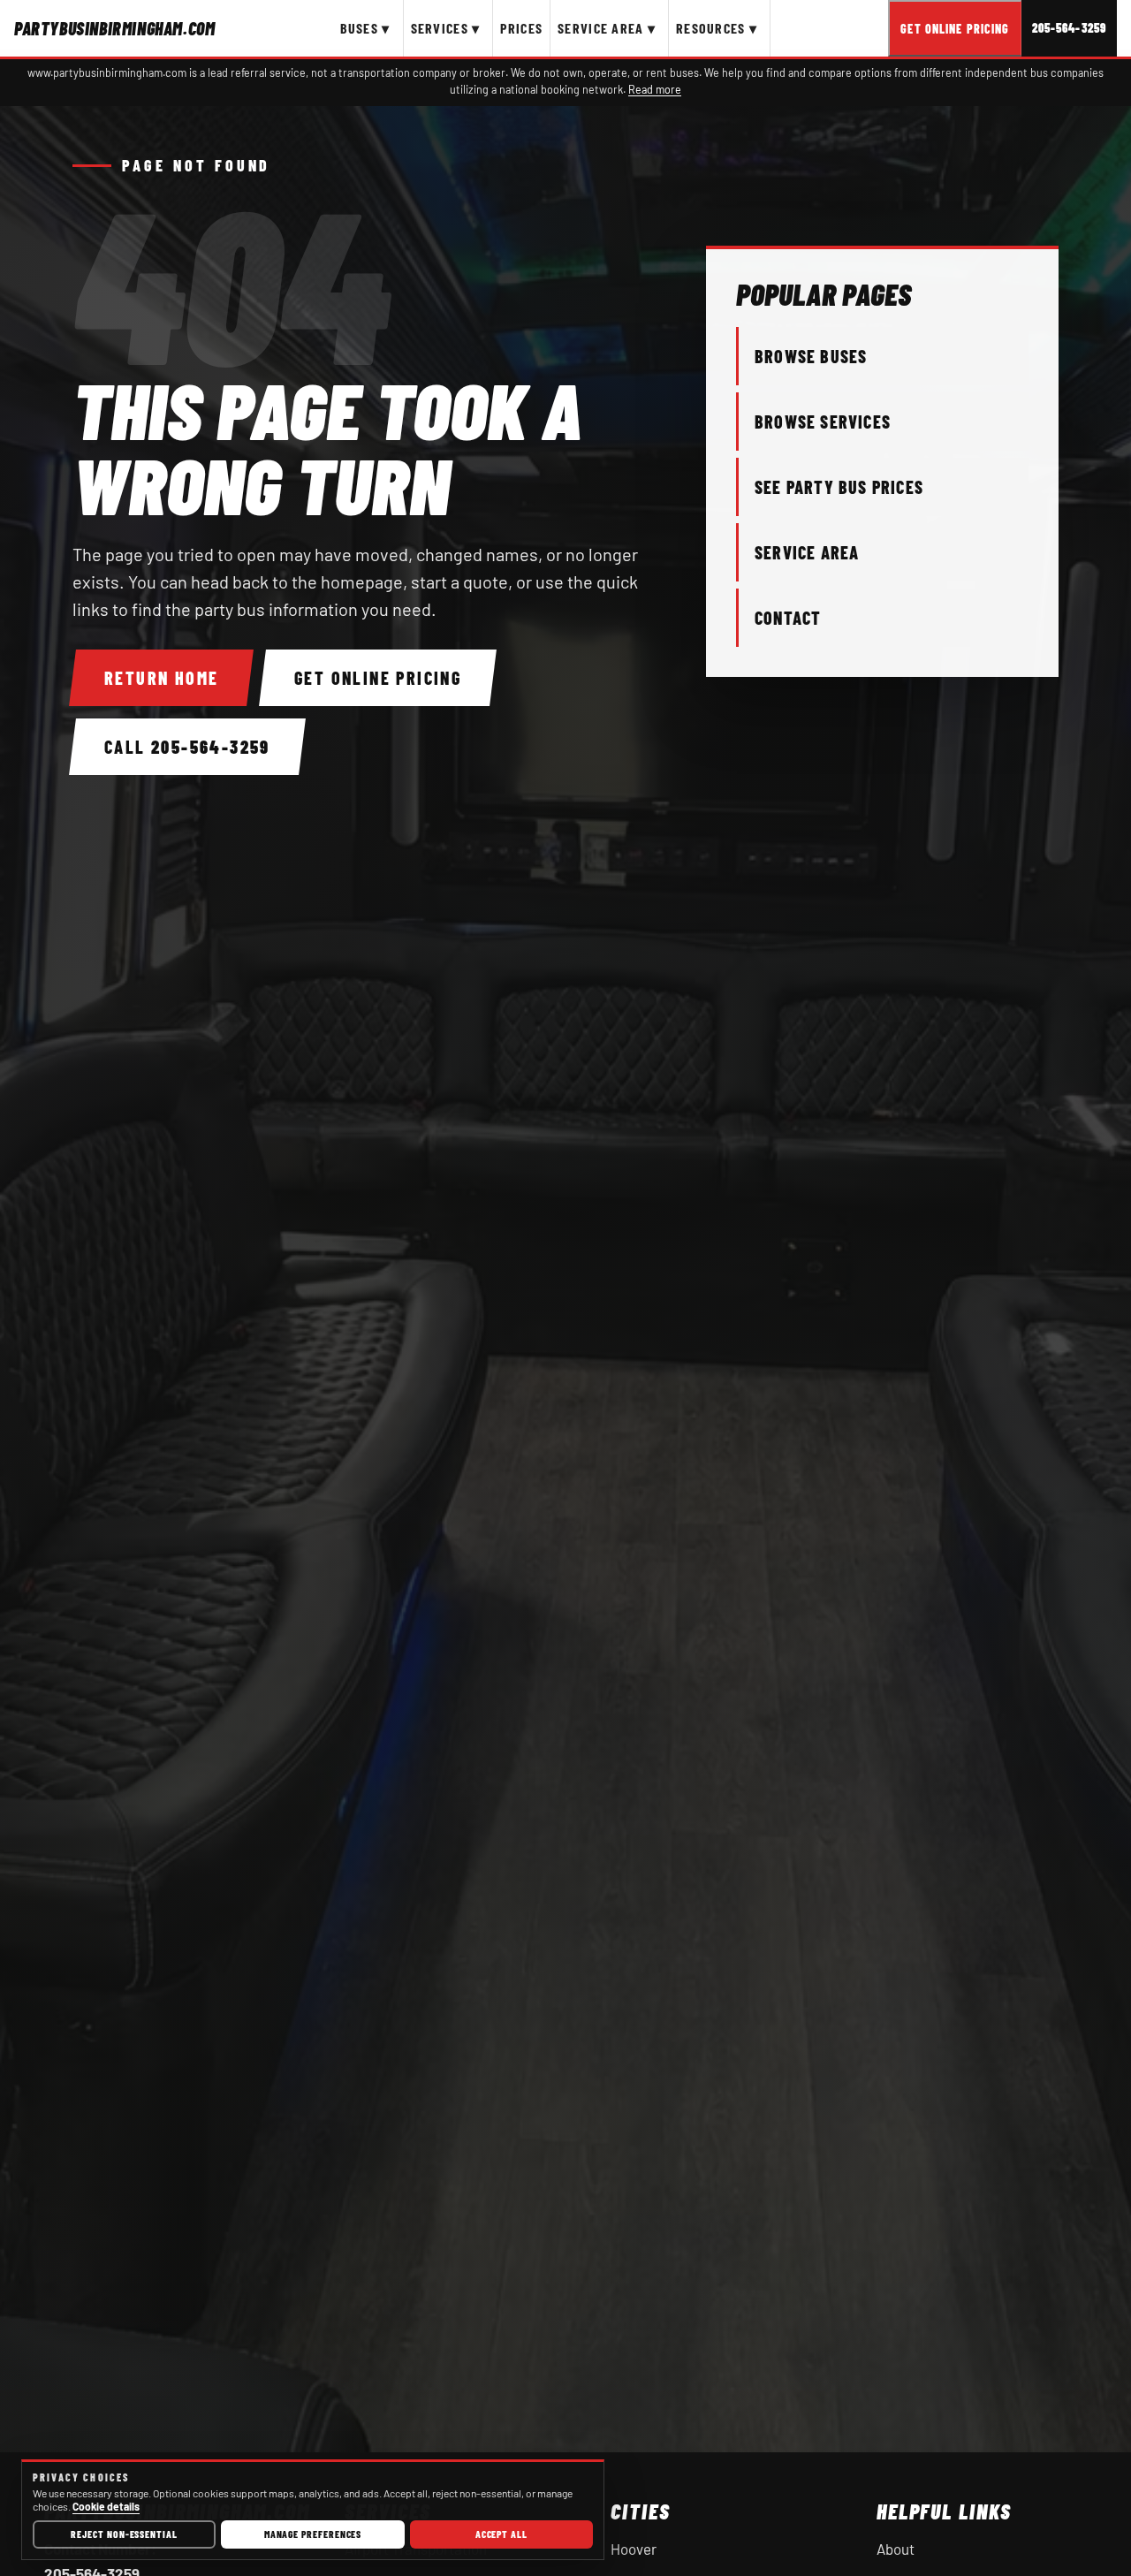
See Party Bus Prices (839, 487)
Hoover (634, 2549)
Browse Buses (811, 356)
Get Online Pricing (955, 29)
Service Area (807, 552)
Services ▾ (446, 28)
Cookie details (106, 2506)
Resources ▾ (717, 28)
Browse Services (823, 422)
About (896, 2549)
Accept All (501, 2534)
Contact (788, 618)
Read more (655, 89)
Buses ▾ (365, 28)
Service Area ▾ (607, 28)
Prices (521, 28)
